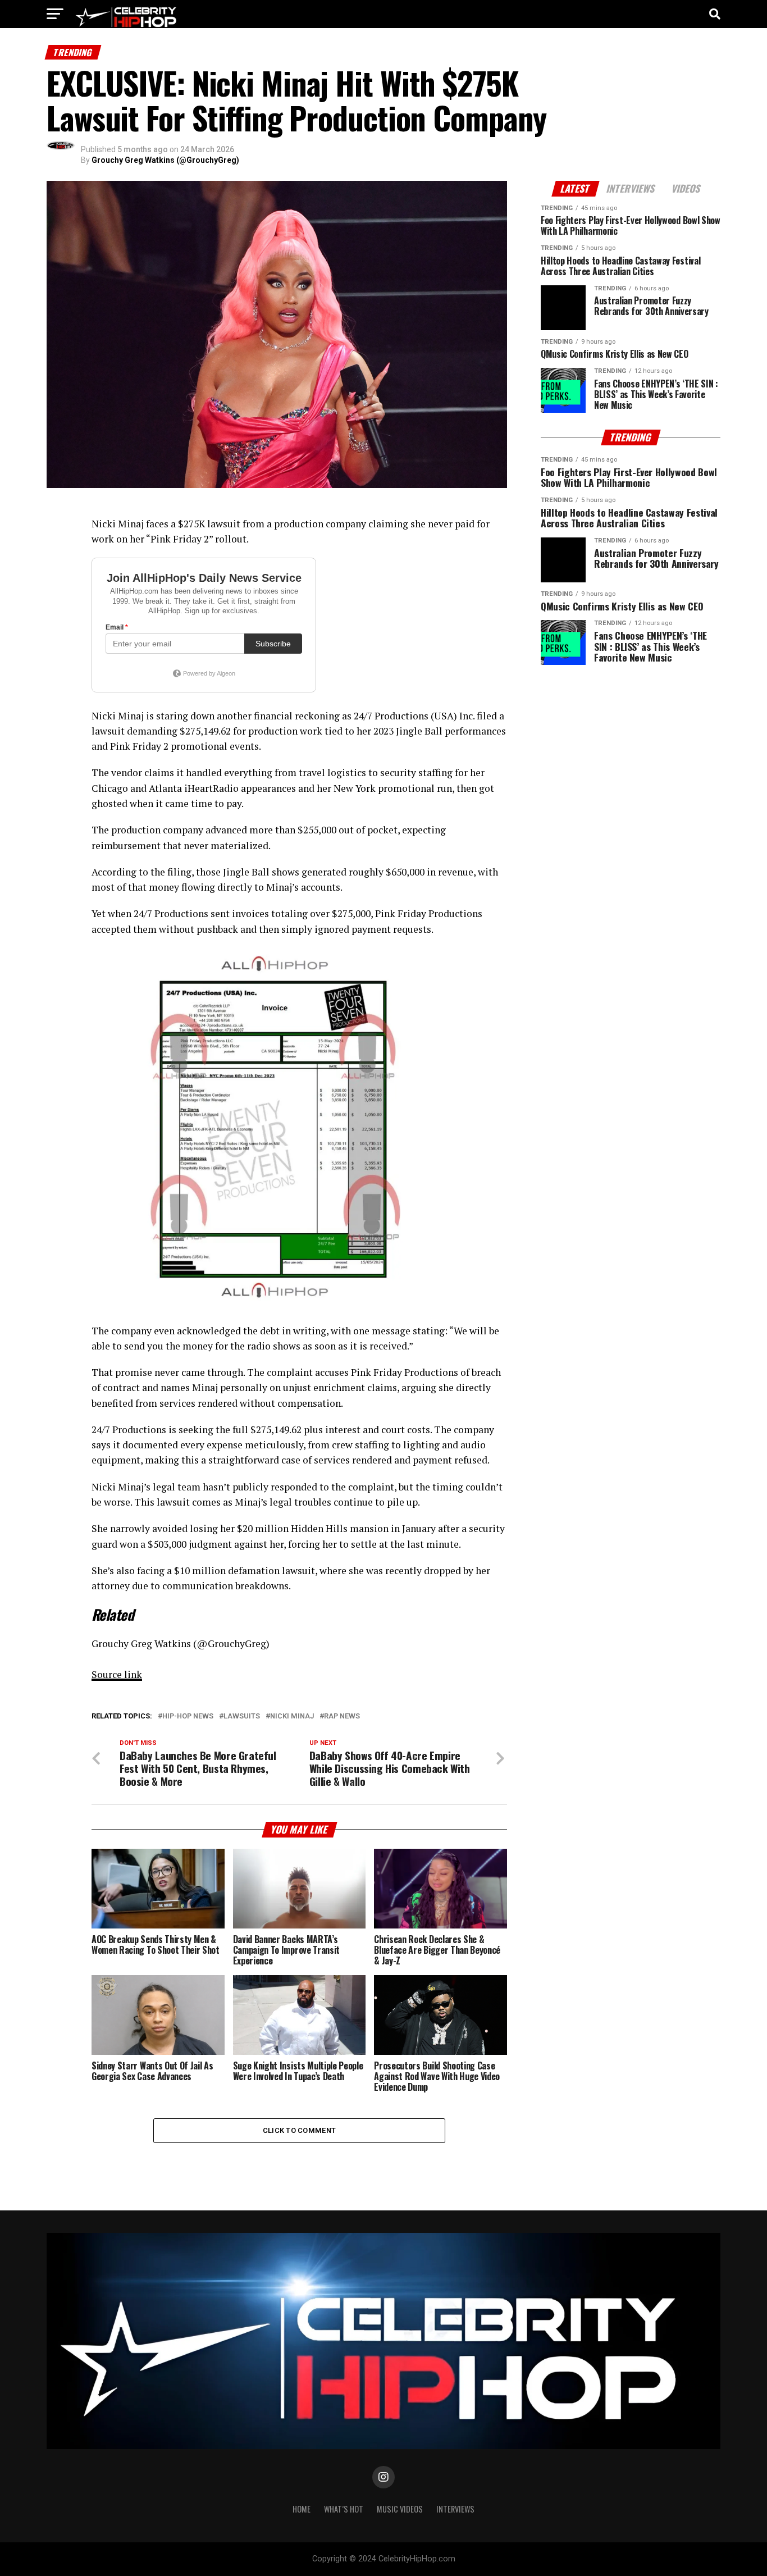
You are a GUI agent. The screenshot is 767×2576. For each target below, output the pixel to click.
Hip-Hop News (188, 1716)
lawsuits (242, 1716)
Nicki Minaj (292, 1716)
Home (302, 2509)
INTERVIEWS (455, 2509)
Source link (117, 1674)
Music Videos (400, 2509)
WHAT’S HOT (344, 2509)
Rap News (342, 1716)
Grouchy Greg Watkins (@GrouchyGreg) (165, 160)
